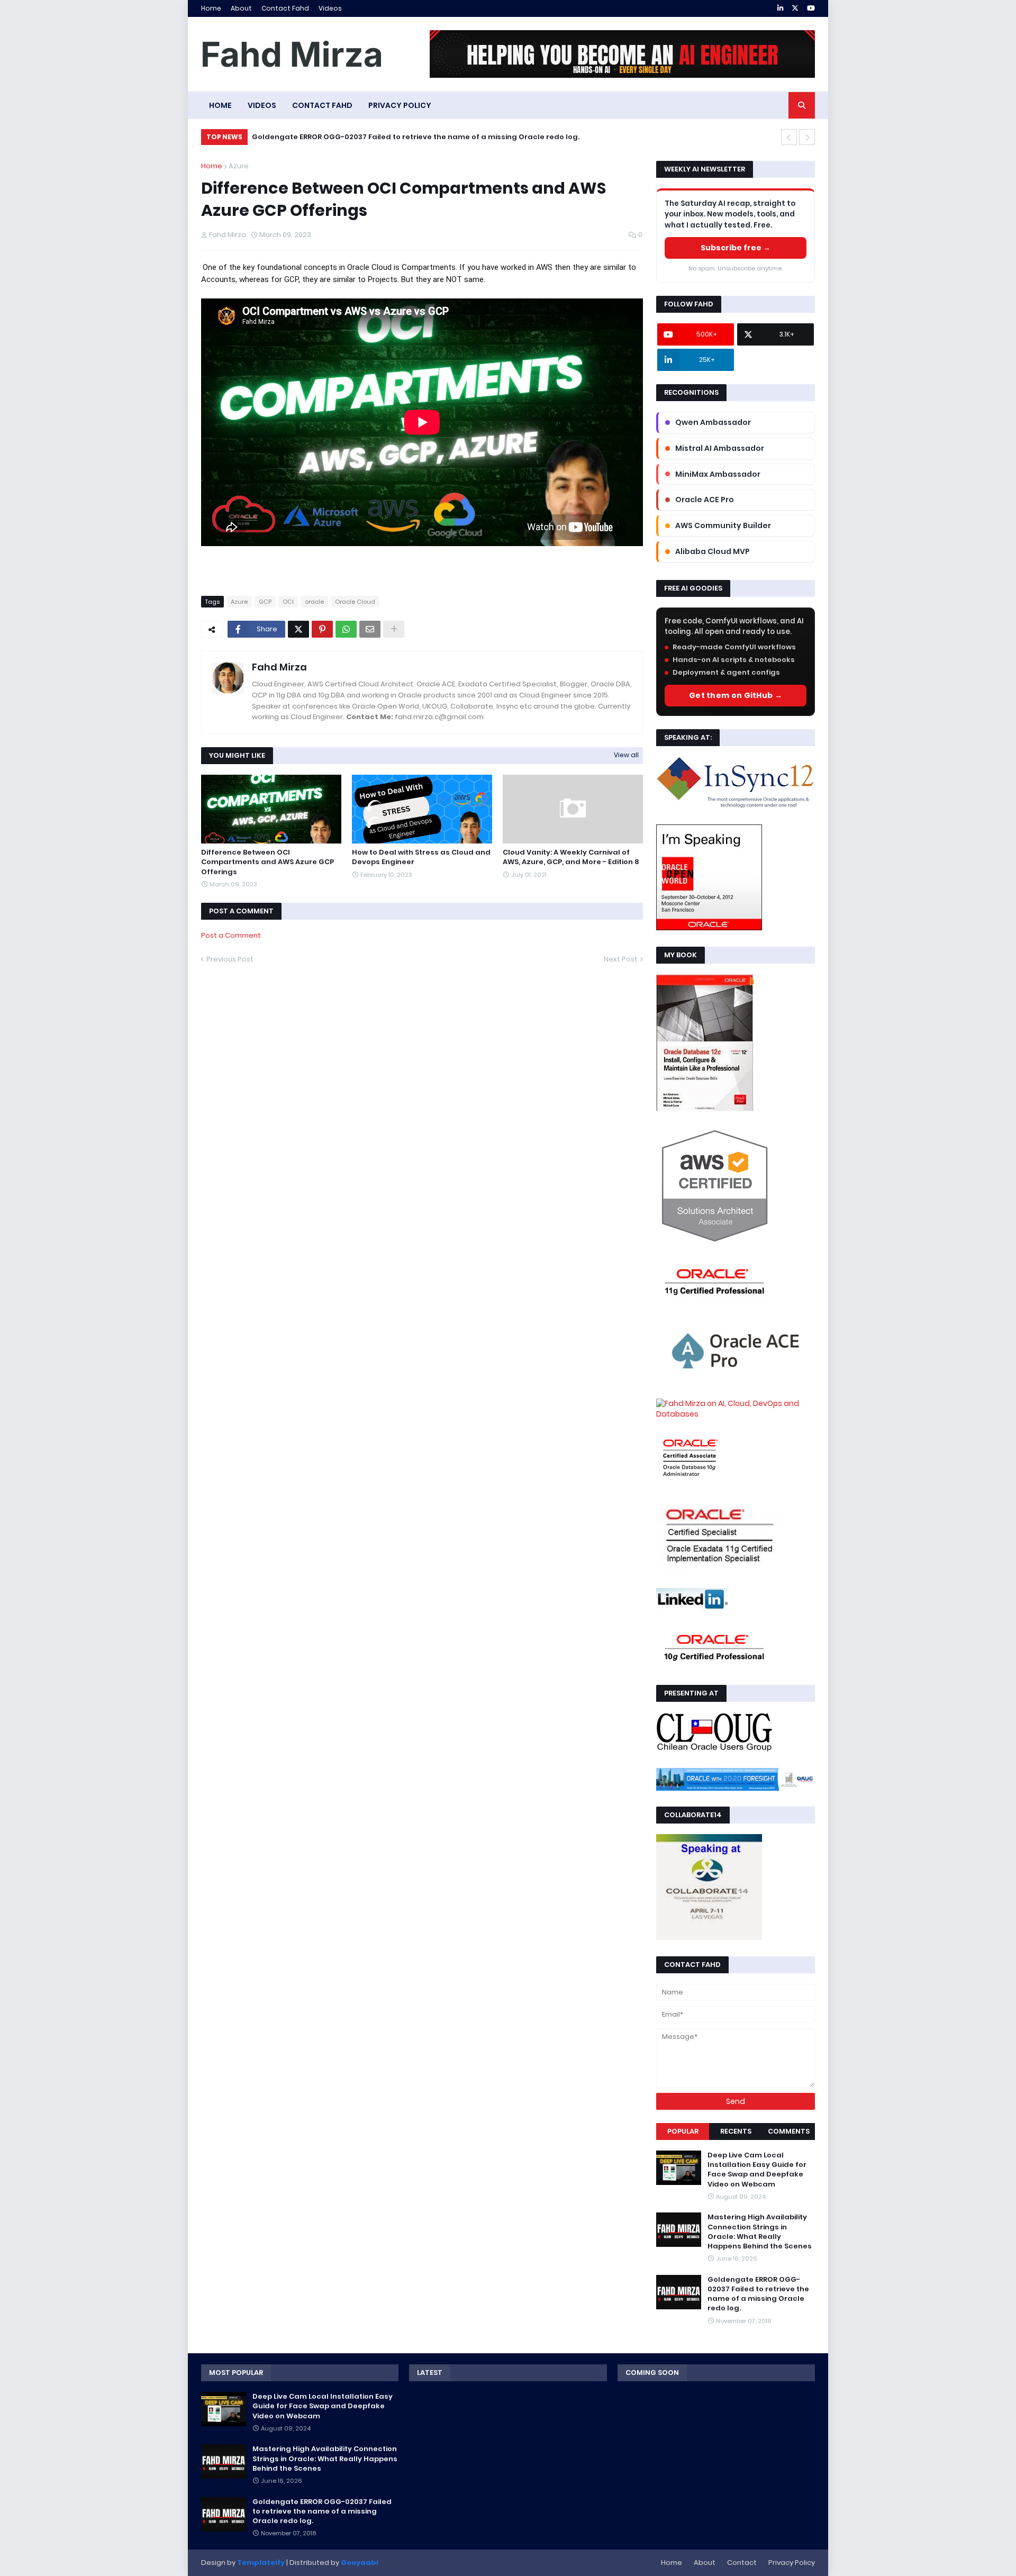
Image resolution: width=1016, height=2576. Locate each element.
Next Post (621, 959)
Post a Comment (231, 935)
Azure (239, 166)
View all (626, 755)
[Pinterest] (322, 629)
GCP (265, 602)
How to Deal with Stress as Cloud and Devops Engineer (421, 857)
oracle (314, 602)
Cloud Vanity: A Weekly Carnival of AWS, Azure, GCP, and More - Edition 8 (571, 857)
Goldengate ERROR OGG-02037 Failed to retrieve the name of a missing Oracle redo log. (416, 137)
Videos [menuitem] (262, 105)
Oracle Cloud (355, 602)
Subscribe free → (736, 248)
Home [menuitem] (220, 105)
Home (211, 8)
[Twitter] (298, 629)
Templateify (261, 2563)
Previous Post (230, 959)
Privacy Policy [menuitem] (400, 105)
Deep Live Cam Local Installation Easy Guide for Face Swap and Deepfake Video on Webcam (757, 2170)
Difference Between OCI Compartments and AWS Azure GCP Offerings (267, 862)
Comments (789, 2131)
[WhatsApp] (346, 629)
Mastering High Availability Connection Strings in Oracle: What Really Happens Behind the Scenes (760, 2232)
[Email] (370, 629)
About (241, 8)
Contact (742, 2563)
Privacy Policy (792, 2563)
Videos (330, 8)
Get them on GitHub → (736, 695)
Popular (683, 2131)
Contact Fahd (285, 8)
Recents (736, 2131)
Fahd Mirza (279, 667)
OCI (288, 602)
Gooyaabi (360, 2563)
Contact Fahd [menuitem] (322, 105)
